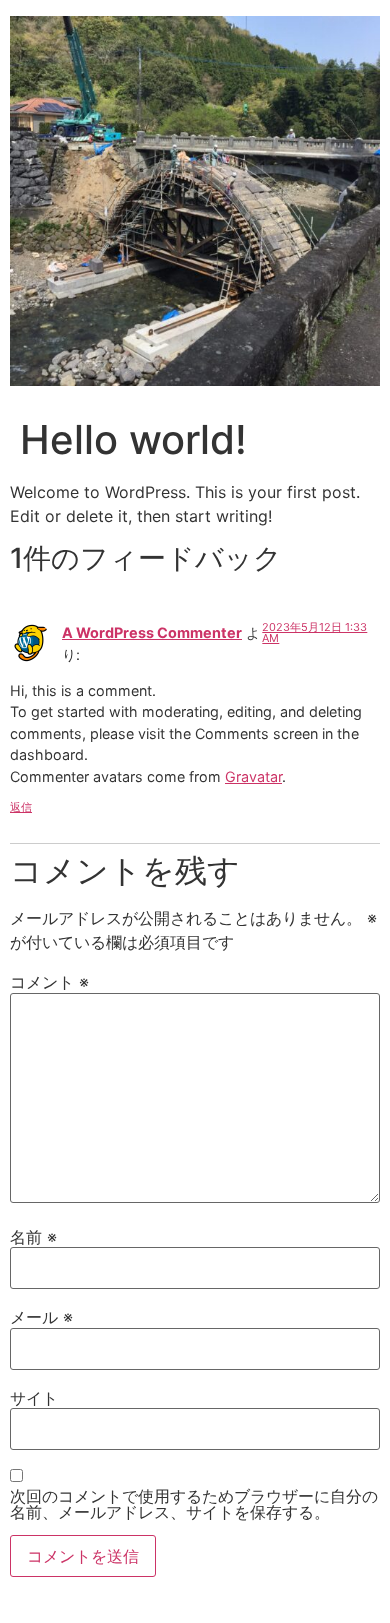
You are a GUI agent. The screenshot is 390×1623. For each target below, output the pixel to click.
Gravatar (253, 776)
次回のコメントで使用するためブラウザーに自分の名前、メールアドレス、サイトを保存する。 (194, 1504)
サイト (34, 1398)
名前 (33, 1237)
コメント (49, 982)
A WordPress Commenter (152, 632)
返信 (21, 807)
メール (41, 1317)
